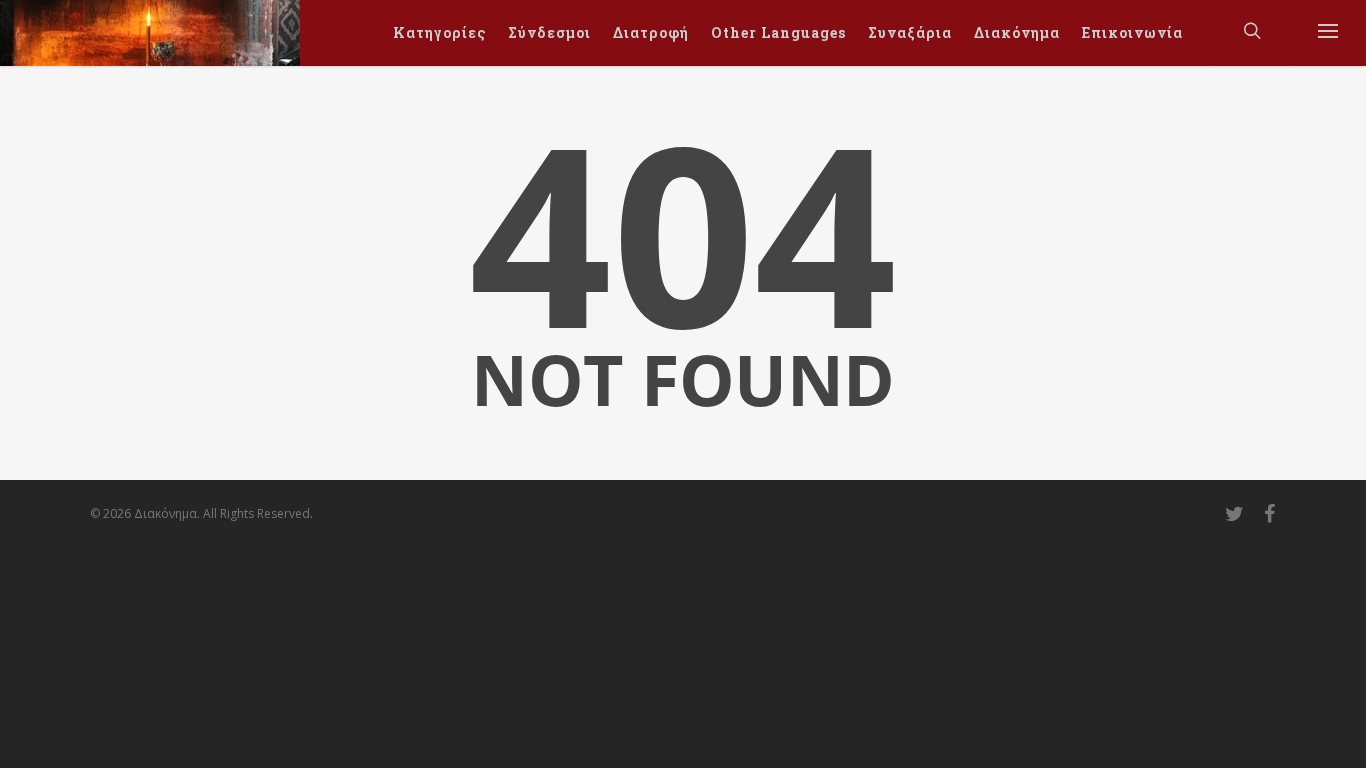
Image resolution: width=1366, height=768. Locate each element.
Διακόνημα (1017, 32)
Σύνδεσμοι (549, 32)
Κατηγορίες (439, 32)
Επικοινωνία (1132, 32)
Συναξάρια (910, 32)
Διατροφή (651, 32)
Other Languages (778, 32)
